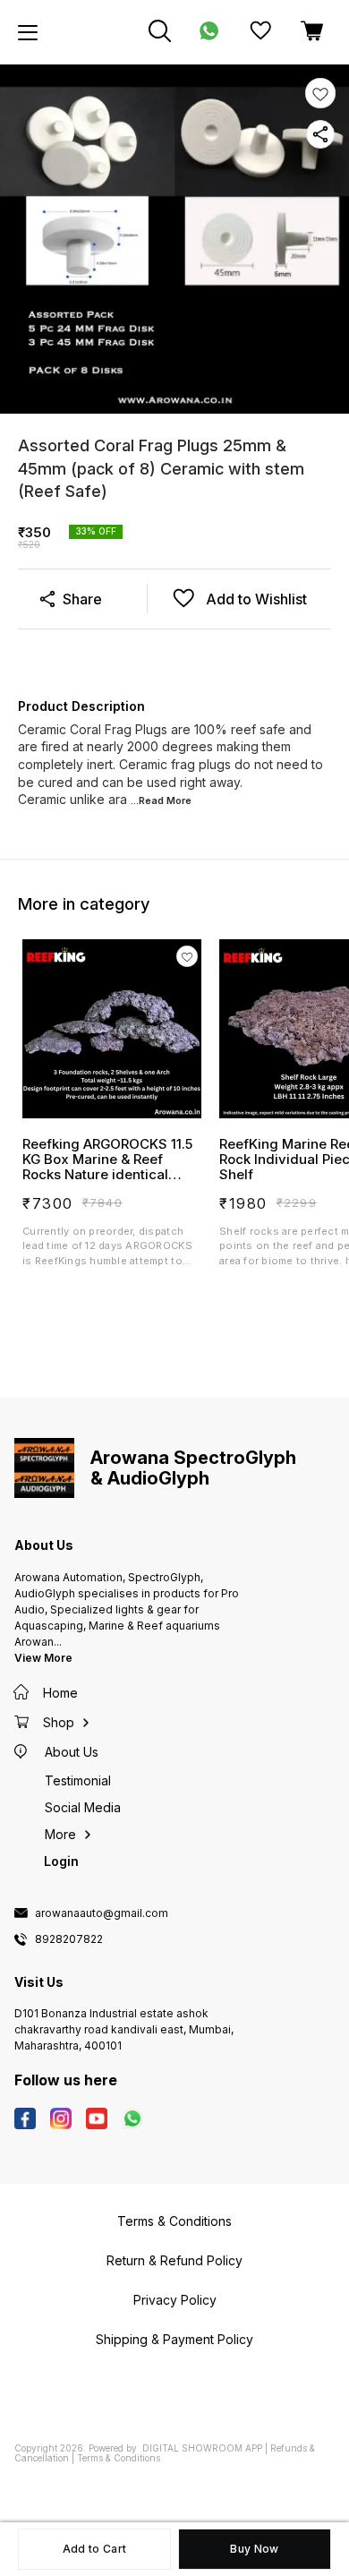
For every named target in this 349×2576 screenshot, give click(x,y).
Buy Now (254, 2549)
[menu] (28, 32)
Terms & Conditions (119, 2458)
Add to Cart (94, 2549)
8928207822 (69, 1939)
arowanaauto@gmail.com (102, 1913)
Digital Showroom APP (202, 2448)
